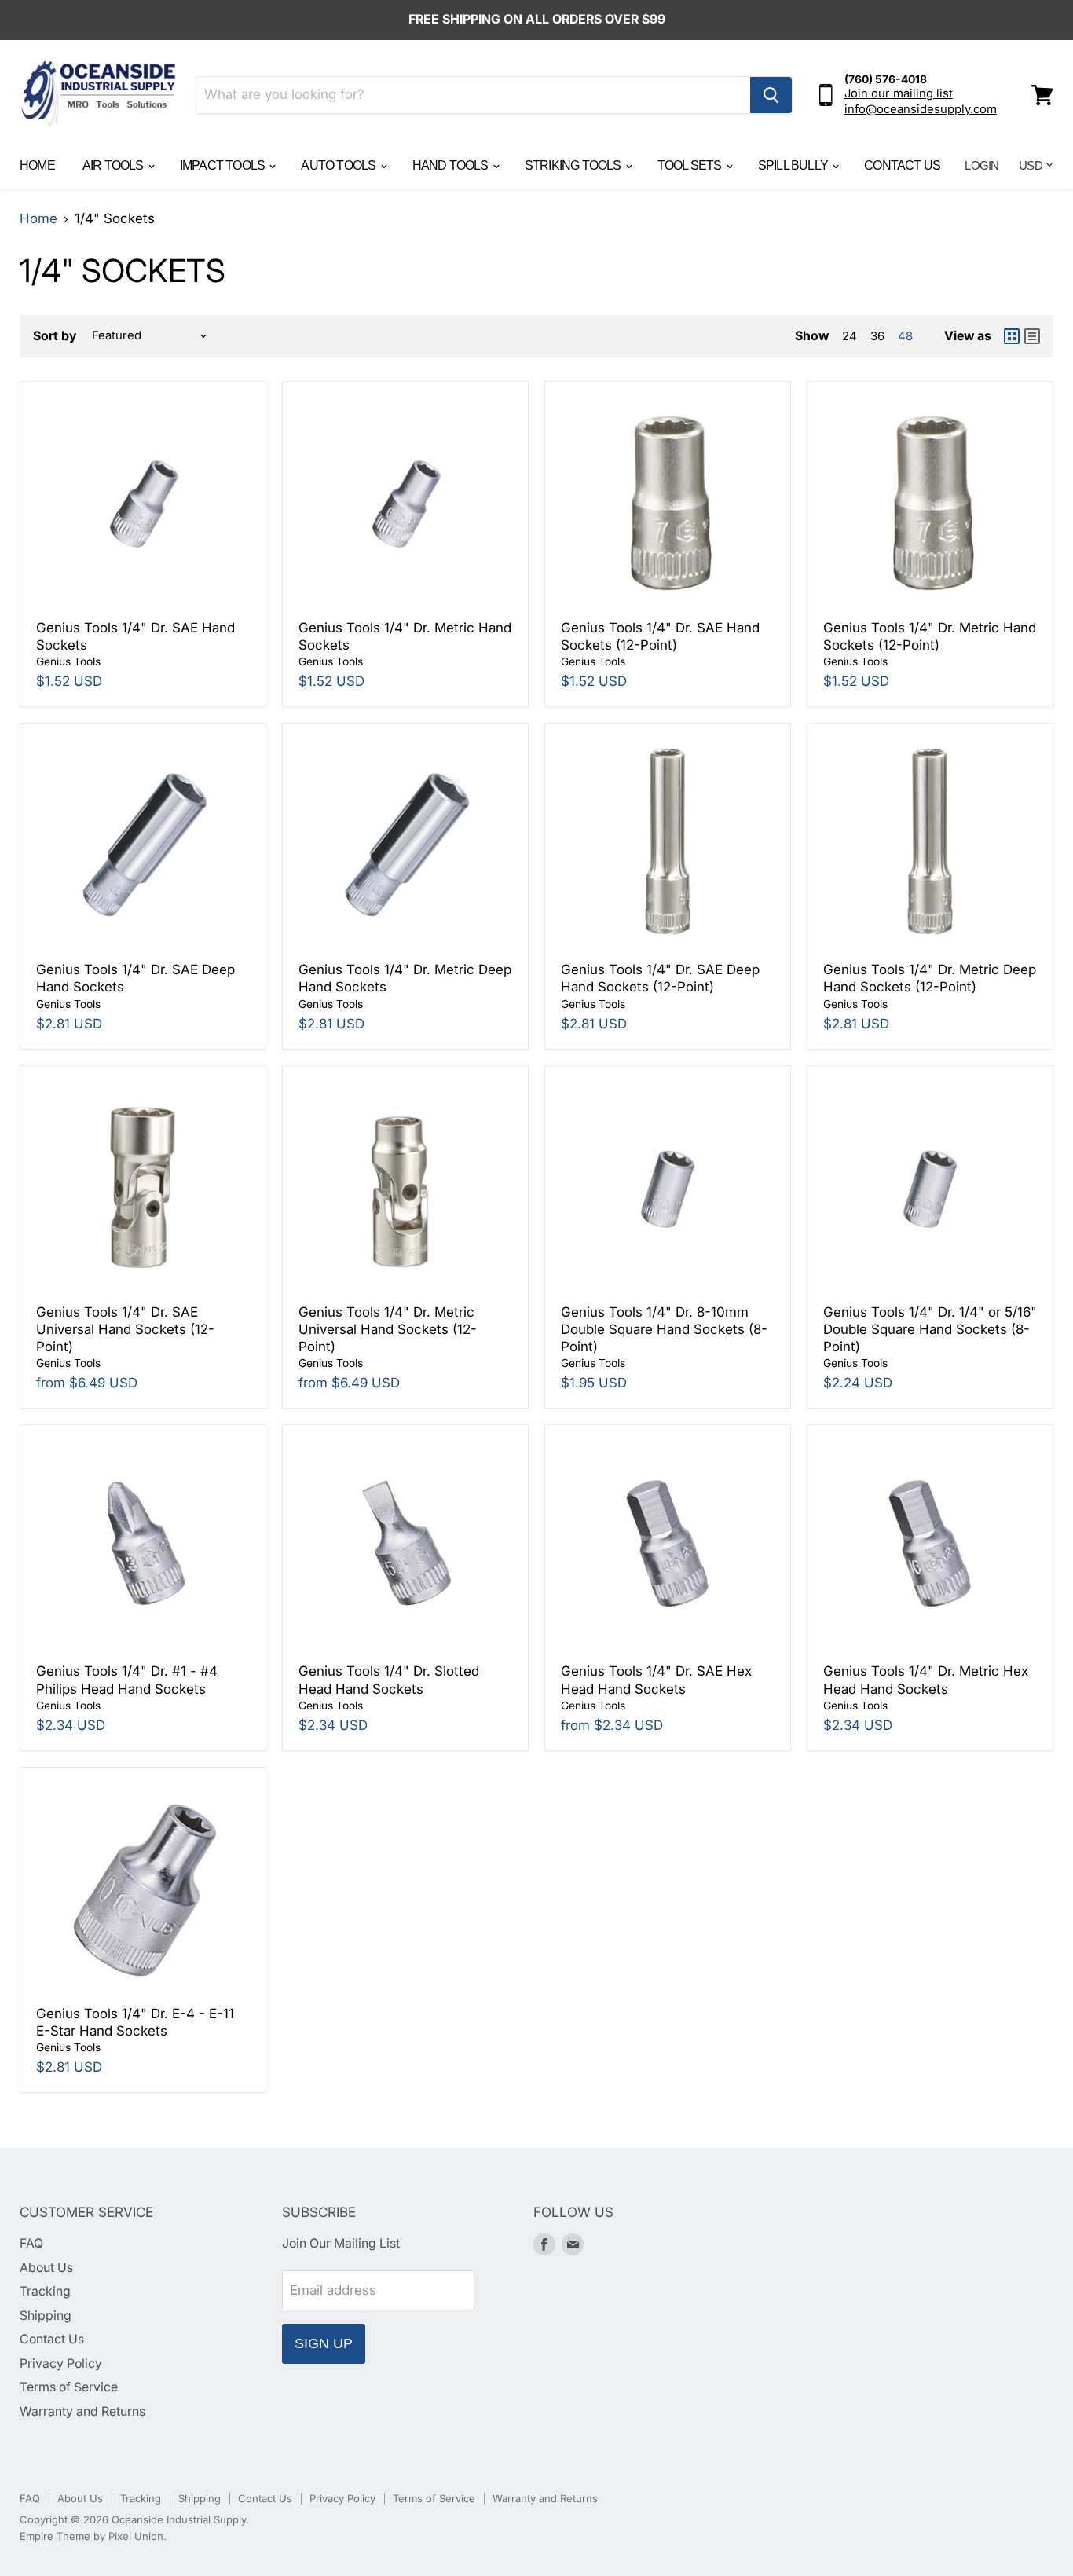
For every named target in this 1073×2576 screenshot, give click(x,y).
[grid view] (1012, 336)
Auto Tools (339, 165)
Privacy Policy (61, 2363)
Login (981, 165)
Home (37, 165)
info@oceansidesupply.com (921, 109)
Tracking (45, 2291)
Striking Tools (574, 165)
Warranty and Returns (82, 2411)
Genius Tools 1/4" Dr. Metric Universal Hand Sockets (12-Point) (388, 1330)
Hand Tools (452, 165)
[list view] (1032, 336)
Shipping (46, 2316)
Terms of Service (69, 2387)
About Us (46, 2268)
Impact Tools (224, 165)
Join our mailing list (899, 93)
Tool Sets (691, 165)
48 (905, 336)
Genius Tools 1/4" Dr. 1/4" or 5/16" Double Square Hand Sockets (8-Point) (930, 1330)
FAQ (31, 2243)
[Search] (771, 95)
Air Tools (114, 165)
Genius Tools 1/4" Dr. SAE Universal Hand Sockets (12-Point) (125, 1330)
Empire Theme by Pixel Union (92, 2536)
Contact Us (902, 165)
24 (850, 336)
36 (877, 336)
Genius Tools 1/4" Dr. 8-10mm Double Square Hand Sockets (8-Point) (664, 1330)
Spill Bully (794, 165)
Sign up (324, 2343)
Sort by (55, 336)
